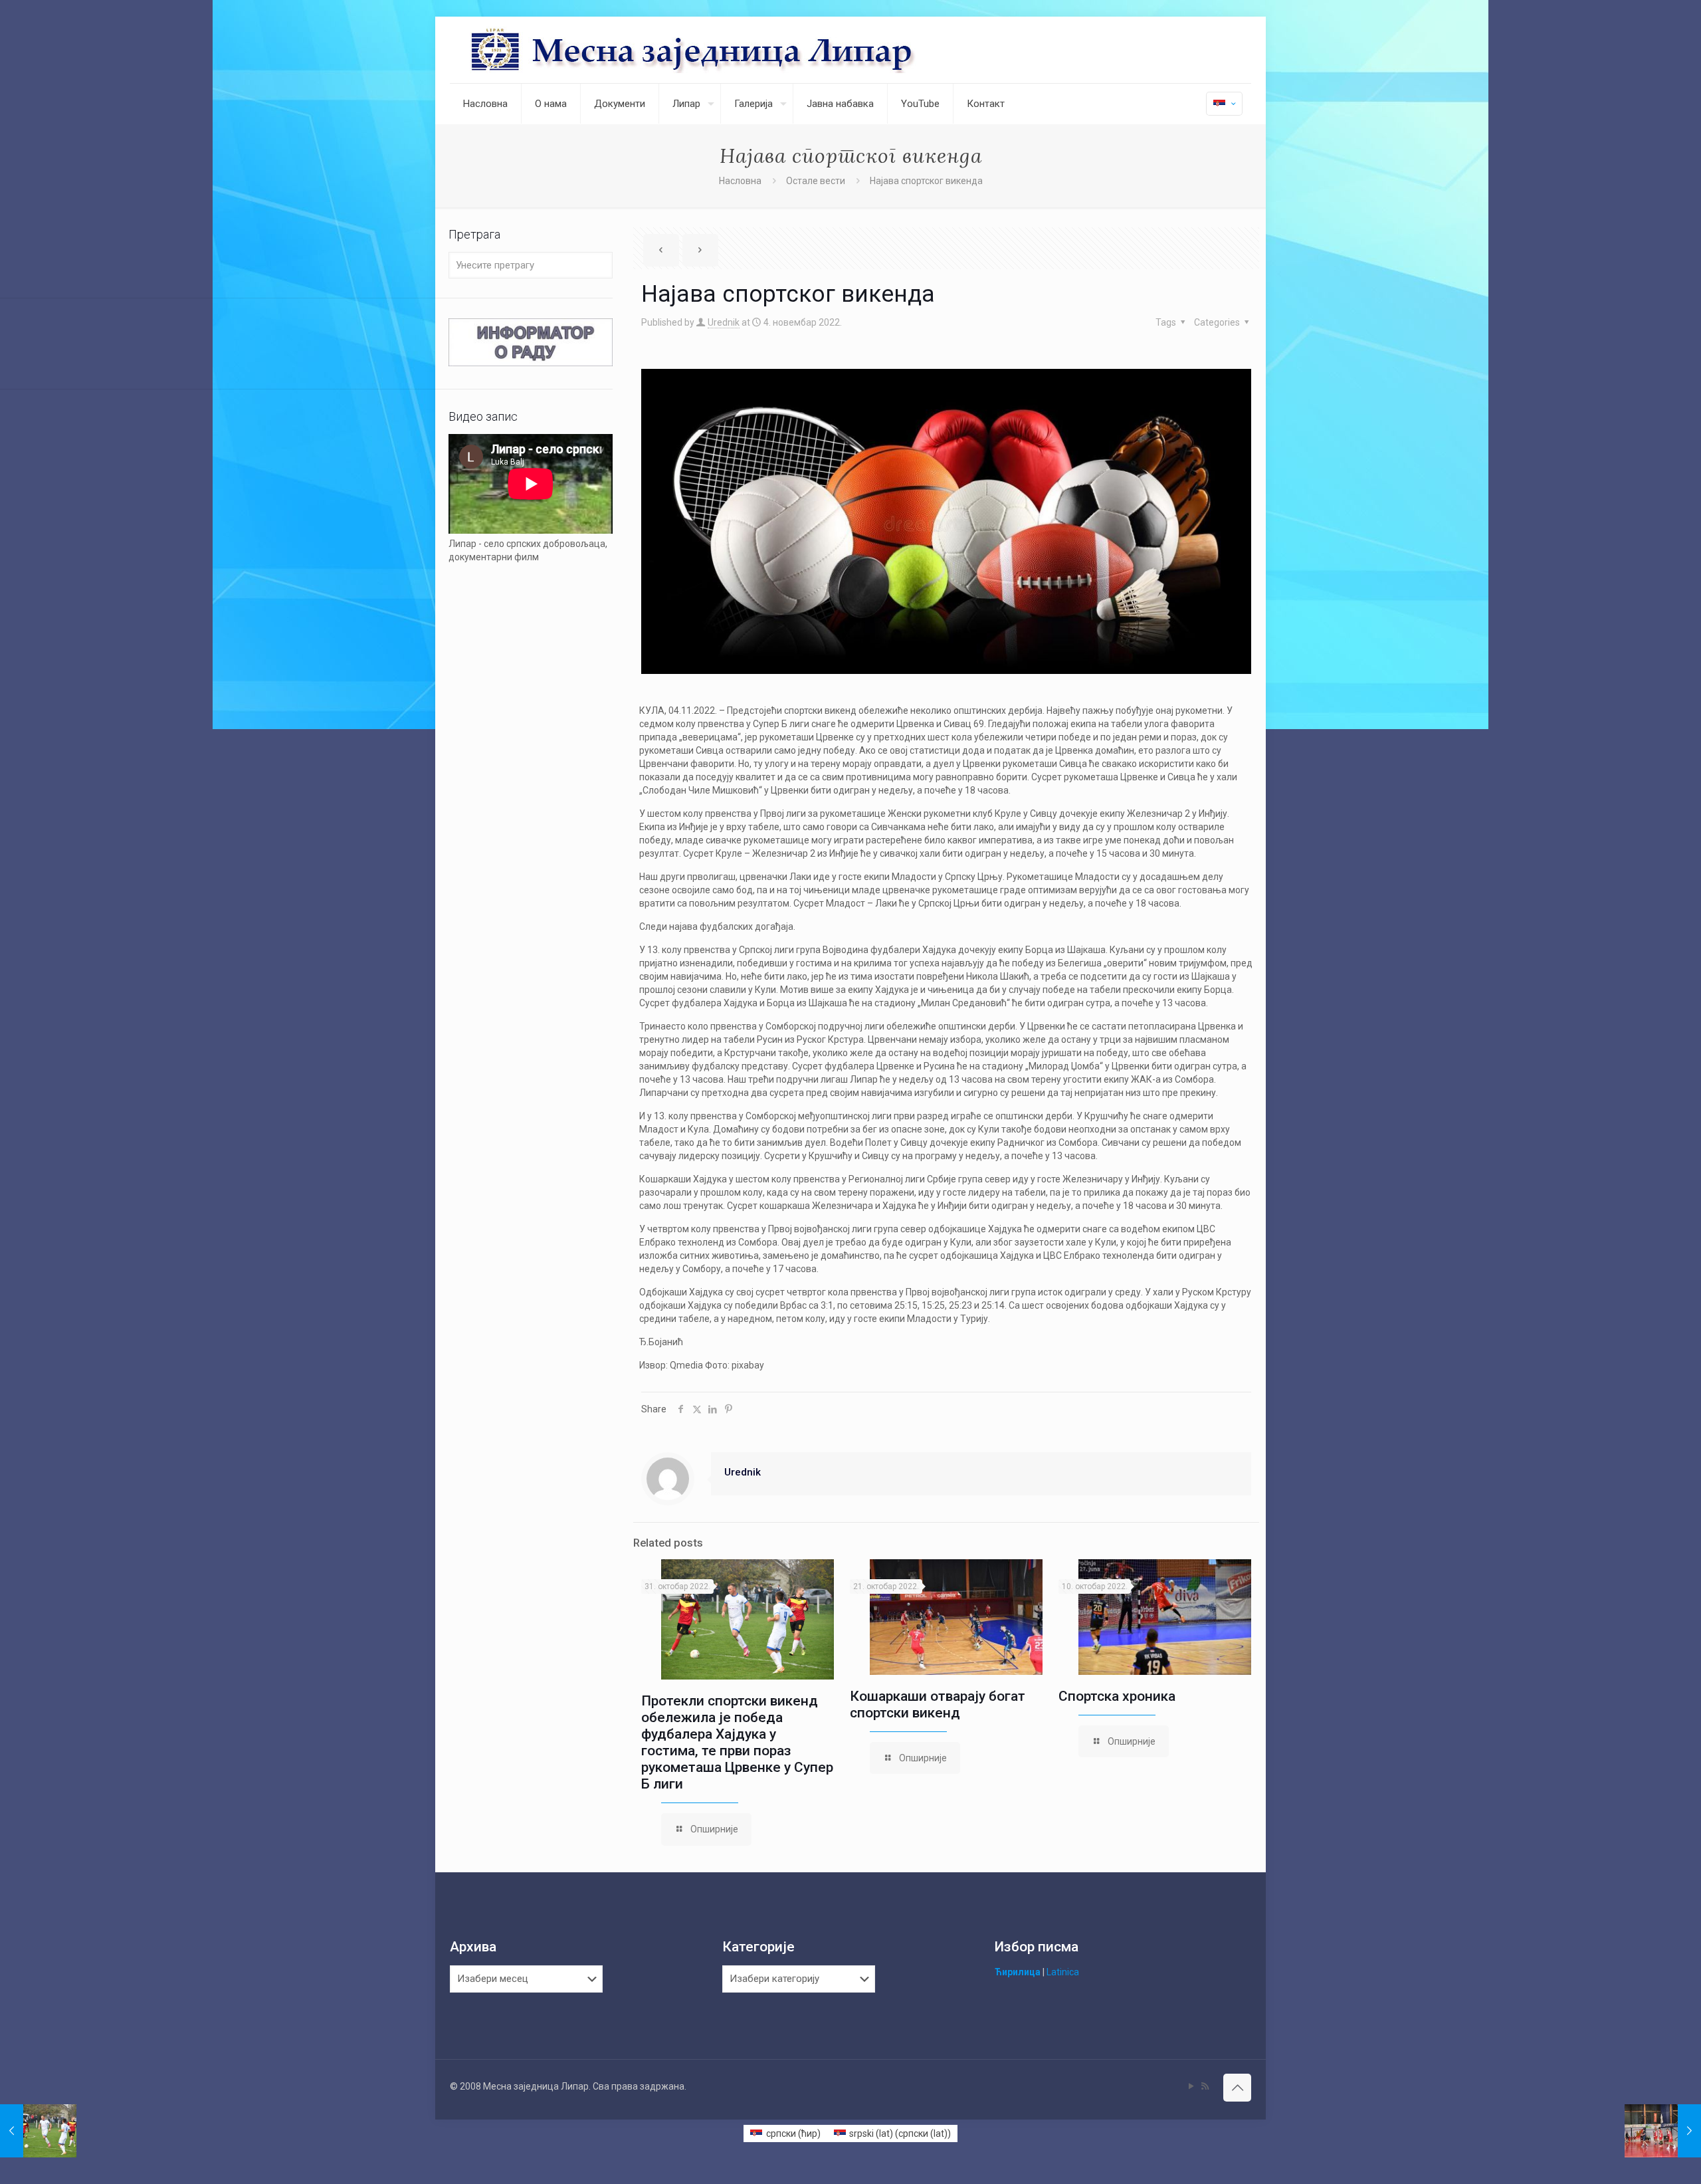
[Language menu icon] (1224, 104)
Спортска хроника (1117, 1696)
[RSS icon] (1205, 2086)
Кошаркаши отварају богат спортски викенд (938, 1704)
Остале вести (816, 181)
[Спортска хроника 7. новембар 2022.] (1663, 2131)
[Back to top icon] (1237, 2088)
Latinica (1063, 1972)
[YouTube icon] (1191, 2086)
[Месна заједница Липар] (743, 50)
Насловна (740, 181)
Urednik (724, 322)
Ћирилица (1018, 1972)
